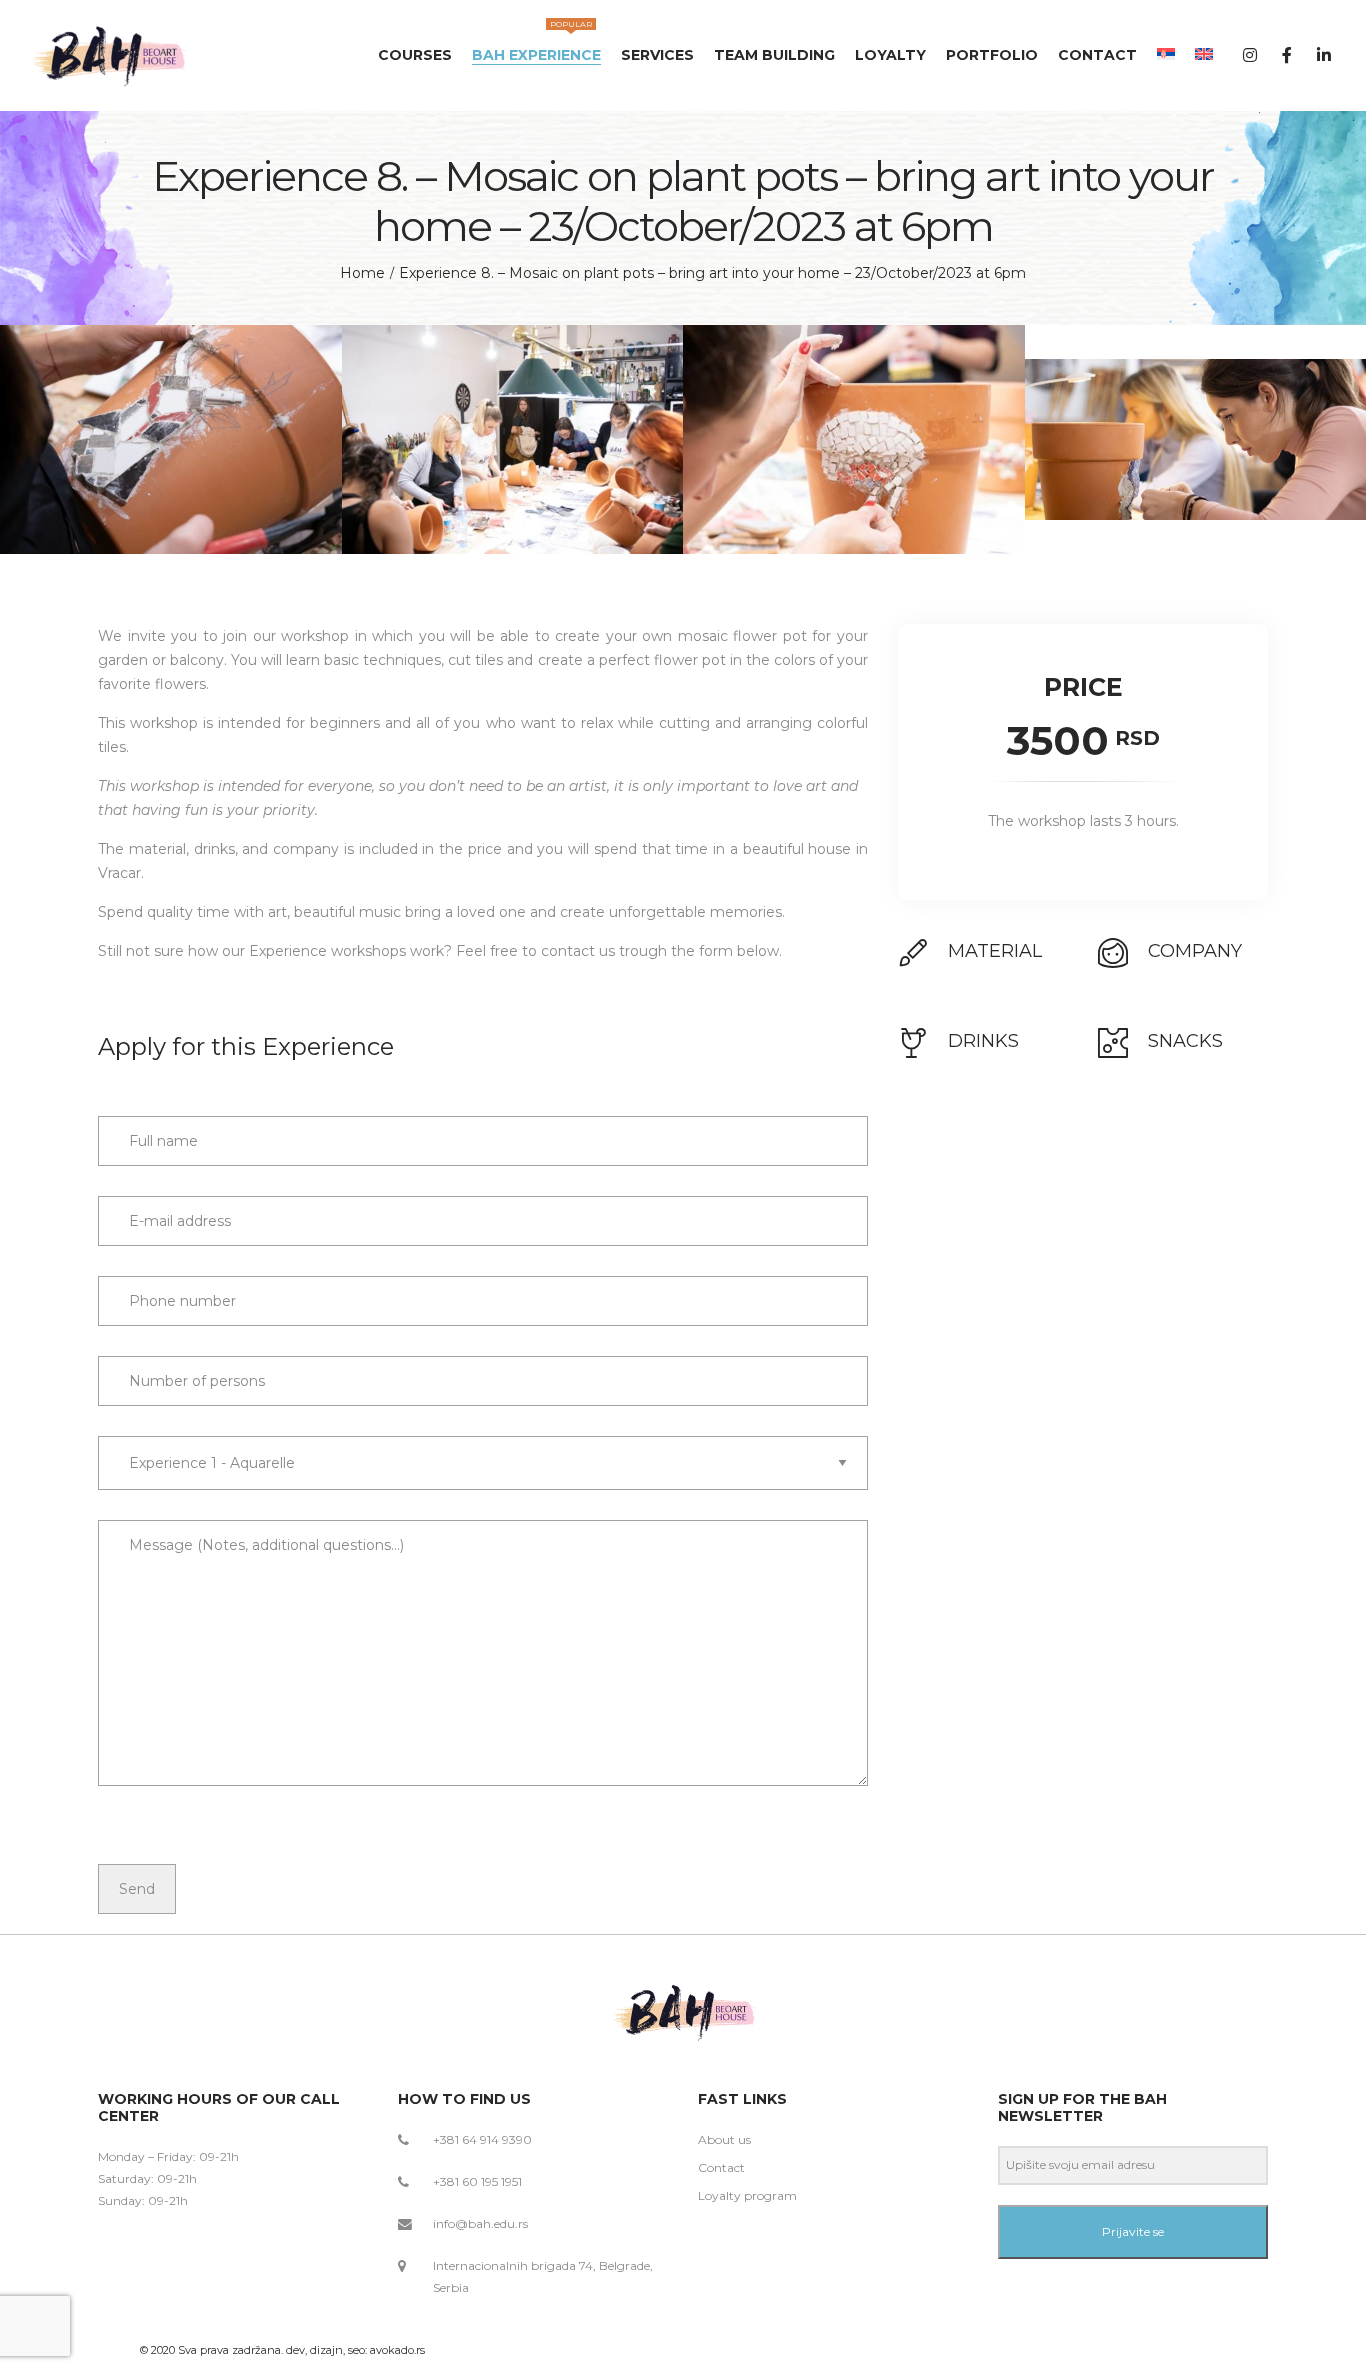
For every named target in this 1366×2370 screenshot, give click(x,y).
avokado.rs (397, 2350)
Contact (721, 2167)
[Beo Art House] (112, 55)
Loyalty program (747, 2195)
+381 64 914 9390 (482, 2139)
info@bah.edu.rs (480, 2223)
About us (724, 2139)
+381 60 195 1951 (477, 2181)
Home (362, 273)
